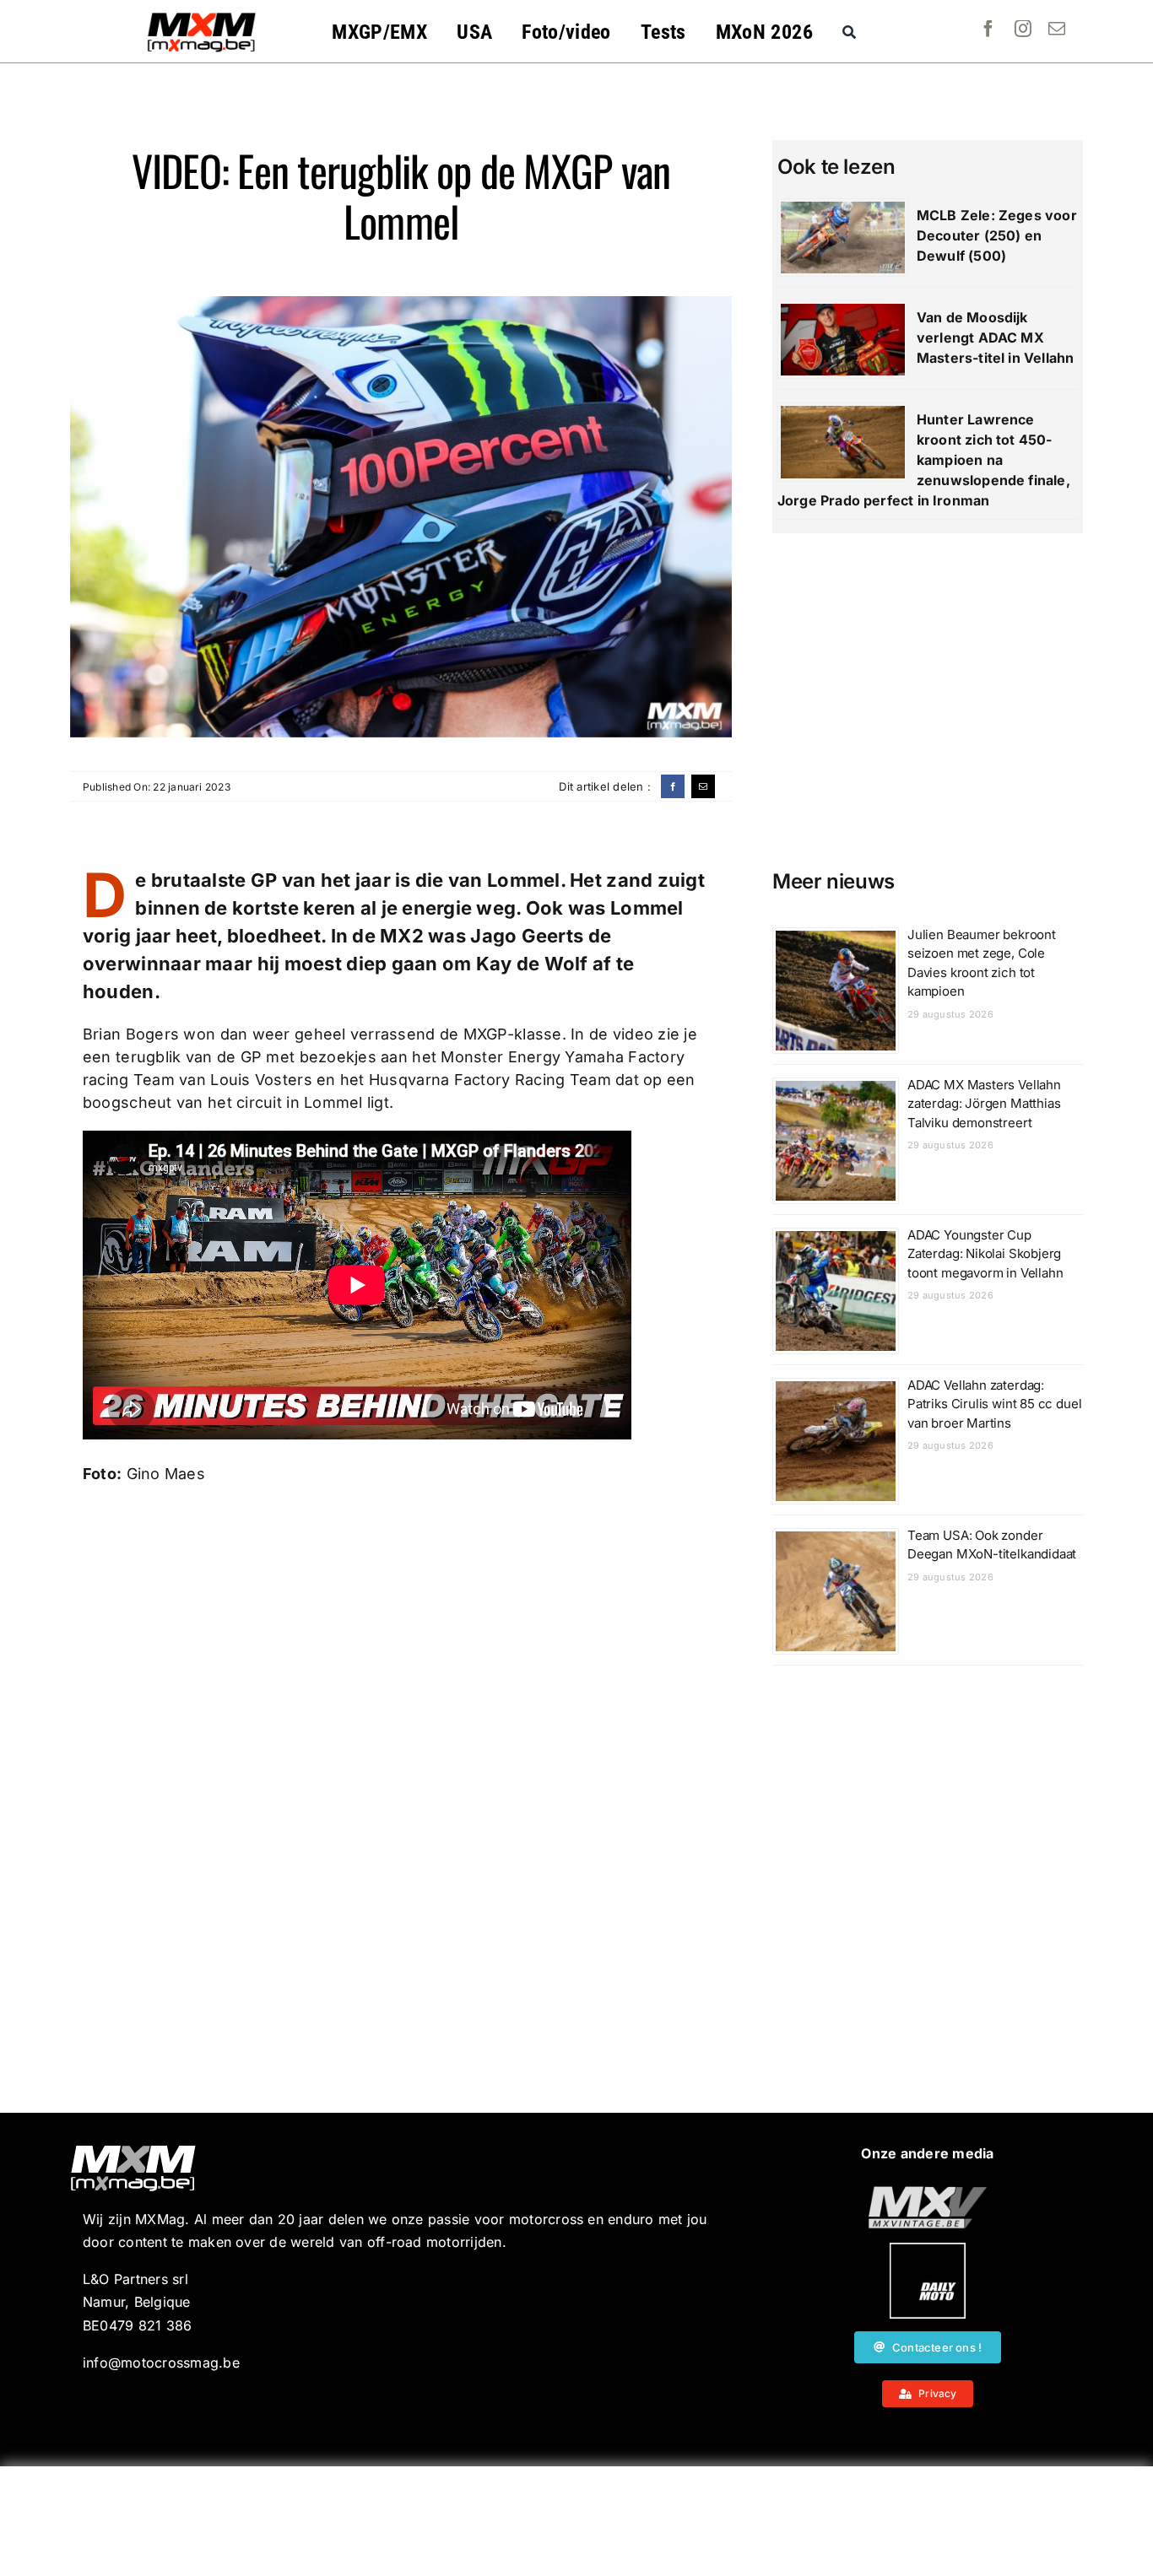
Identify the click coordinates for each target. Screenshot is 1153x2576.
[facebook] (988, 29)
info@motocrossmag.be (161, 2363)
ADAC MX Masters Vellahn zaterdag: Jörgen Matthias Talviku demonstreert (984, 1104)
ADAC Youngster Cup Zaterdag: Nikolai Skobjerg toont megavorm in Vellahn (985, 1254)
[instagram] (1023, 29)
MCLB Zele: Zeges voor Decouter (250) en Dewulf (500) (997, 235)
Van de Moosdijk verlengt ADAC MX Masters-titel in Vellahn (995, 338)
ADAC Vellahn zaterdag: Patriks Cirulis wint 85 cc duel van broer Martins (994, 1404)
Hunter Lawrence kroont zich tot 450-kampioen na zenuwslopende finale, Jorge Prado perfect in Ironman (924, 460)
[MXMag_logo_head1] (202, 17)
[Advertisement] (576, 2521)
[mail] (1057, 29)
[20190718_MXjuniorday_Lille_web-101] (928, 2193)
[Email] (703, 786)
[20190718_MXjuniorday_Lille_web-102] (928, 2249)
